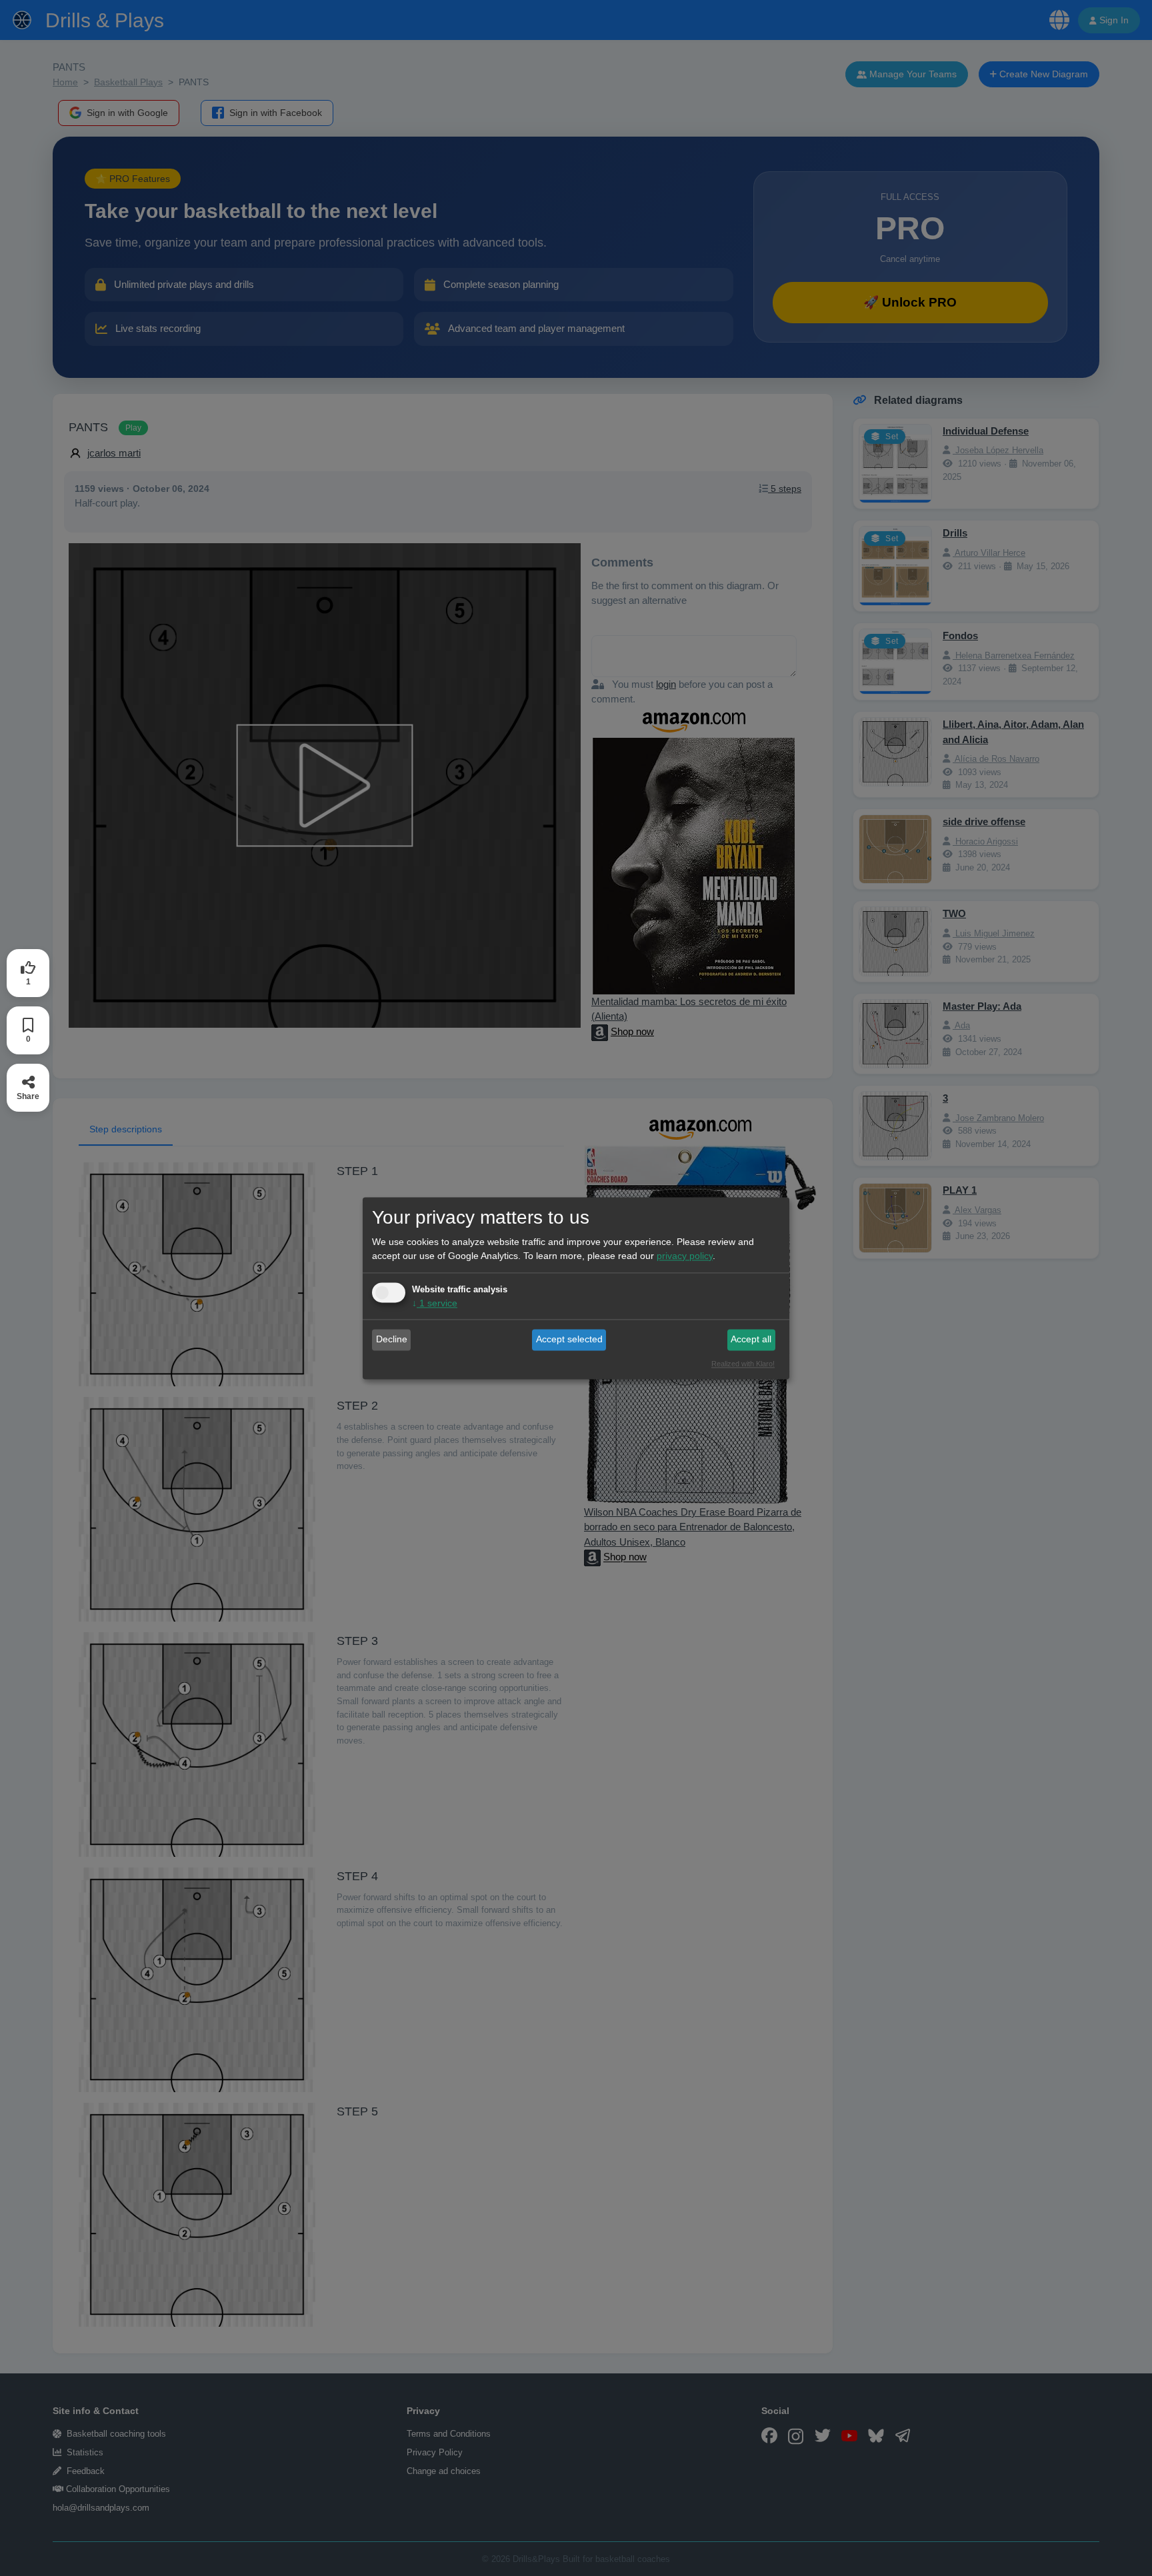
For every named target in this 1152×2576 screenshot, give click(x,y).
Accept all (751, 1340)
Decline (392, 1340)
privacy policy (685, 1256)
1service (435, 1303)
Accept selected (569, 1340)
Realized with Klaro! (743, 1364)
